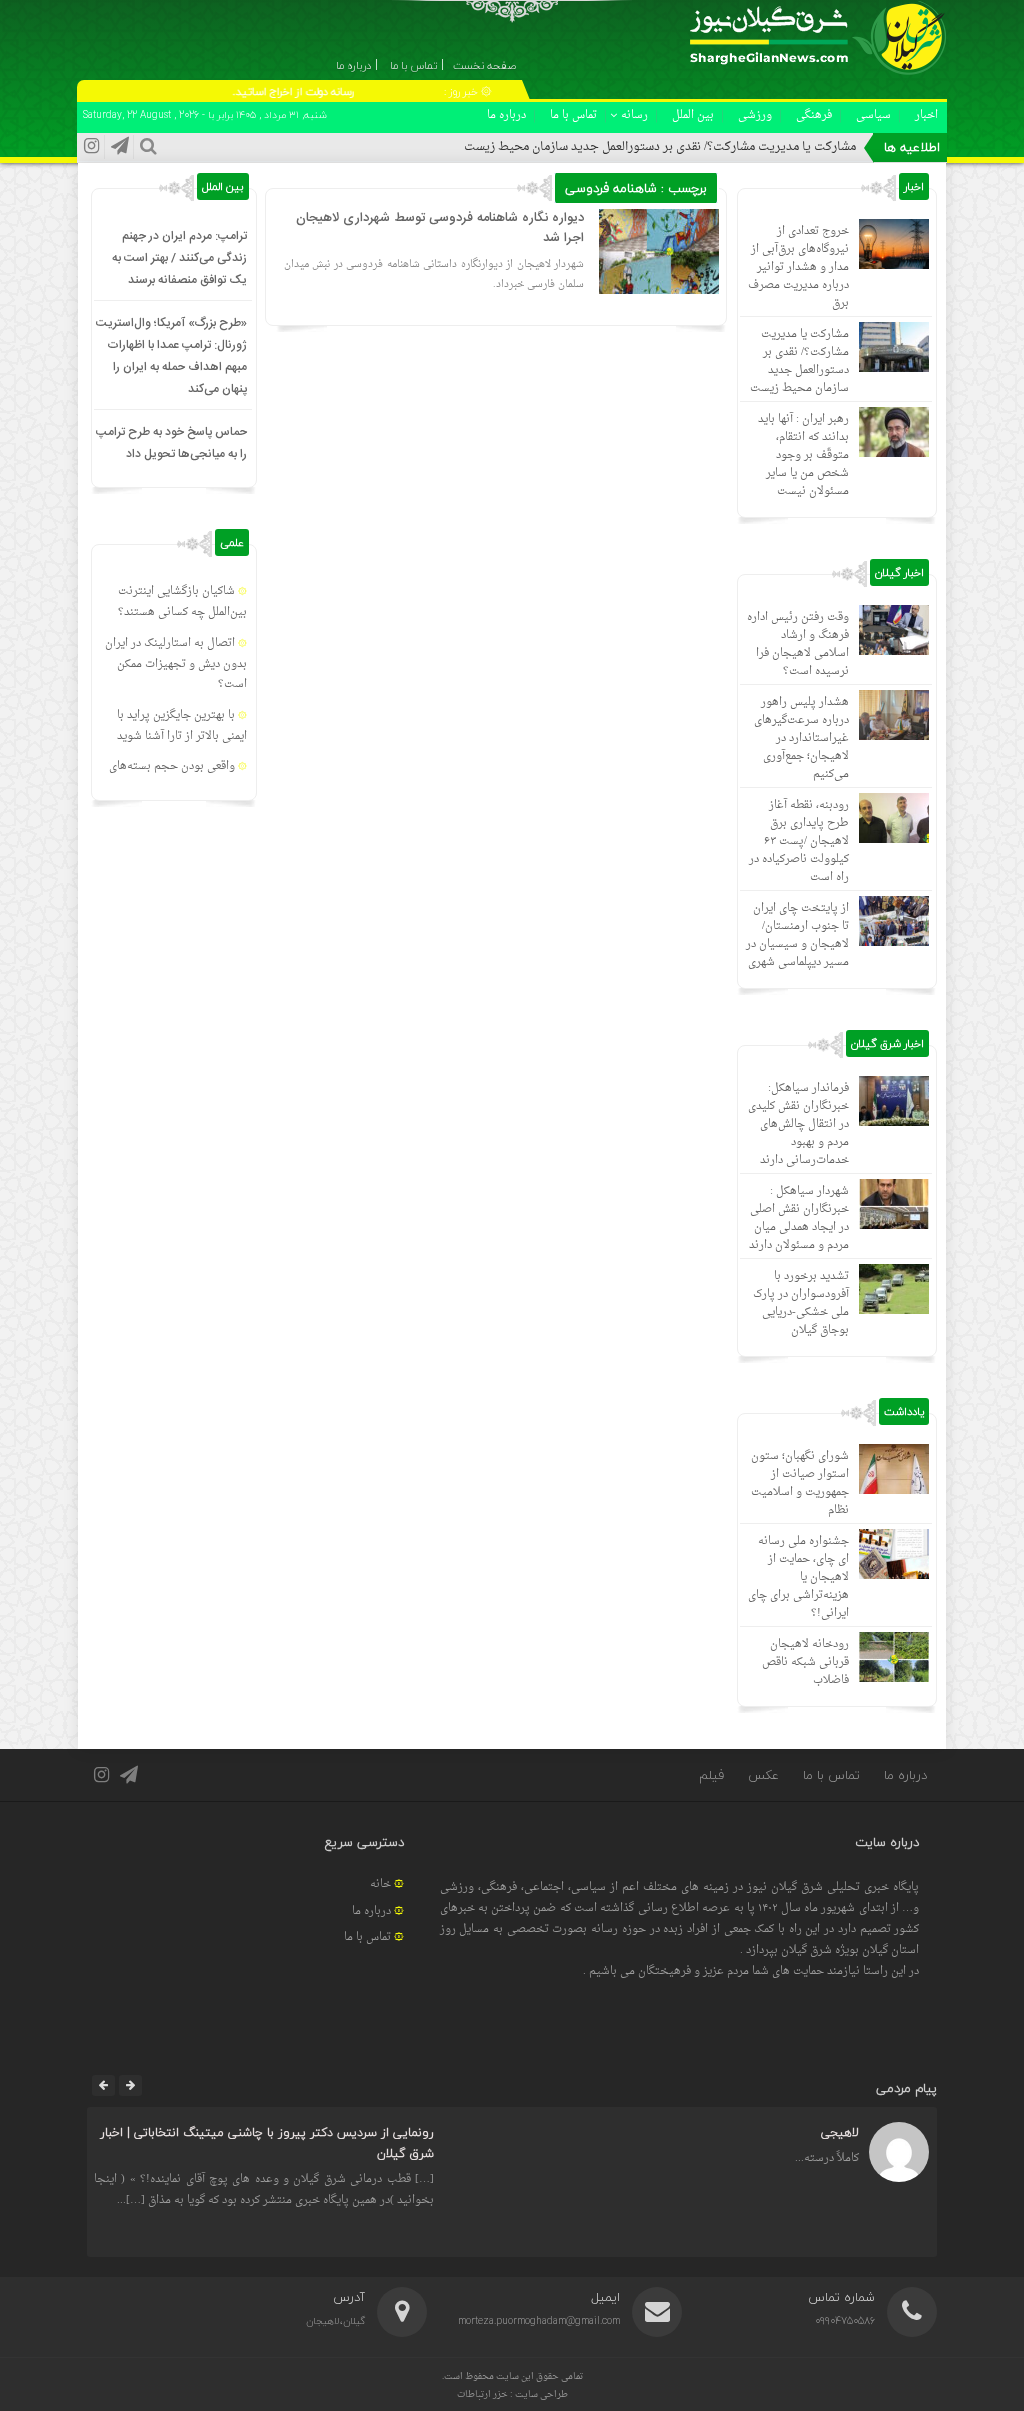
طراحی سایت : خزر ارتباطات (512, 2394)
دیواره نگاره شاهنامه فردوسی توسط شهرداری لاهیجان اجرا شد (440, 228)
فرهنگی (814, 115)
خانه (380, 1884)
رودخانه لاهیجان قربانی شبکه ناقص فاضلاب (805, 1662)
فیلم (711, 1775)
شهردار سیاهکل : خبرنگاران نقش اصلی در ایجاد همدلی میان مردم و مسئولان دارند (799, 1218)
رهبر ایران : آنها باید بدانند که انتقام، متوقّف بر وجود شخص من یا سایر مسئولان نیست (803, 455)
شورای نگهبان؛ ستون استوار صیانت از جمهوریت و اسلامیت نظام (800, 1483)
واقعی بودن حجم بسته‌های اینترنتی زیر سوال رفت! (178, 777)
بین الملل (693, 115)
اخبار (926, 115)
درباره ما (506, 115)
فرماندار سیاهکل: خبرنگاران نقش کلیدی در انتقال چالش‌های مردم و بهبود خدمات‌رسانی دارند (798, 1124)
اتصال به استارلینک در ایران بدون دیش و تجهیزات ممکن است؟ (176, 664)
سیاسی (873, 115)
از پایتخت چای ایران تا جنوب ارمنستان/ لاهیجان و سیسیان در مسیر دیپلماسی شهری (797, 935)
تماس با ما (573, 115)
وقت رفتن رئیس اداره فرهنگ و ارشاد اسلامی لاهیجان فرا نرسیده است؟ (798, 644)
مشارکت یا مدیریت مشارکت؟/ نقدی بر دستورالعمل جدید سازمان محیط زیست (660, 147)
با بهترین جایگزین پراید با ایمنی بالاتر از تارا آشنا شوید (182, 726)
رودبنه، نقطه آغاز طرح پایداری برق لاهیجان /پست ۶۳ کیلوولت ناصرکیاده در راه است (799, 841)
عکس (763, 1775)
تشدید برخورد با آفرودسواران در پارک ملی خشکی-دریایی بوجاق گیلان (801, 1303)
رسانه (634, 115)
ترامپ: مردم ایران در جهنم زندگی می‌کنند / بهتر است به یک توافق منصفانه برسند (179, 258)
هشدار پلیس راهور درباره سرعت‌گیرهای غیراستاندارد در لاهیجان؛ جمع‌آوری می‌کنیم (801, 738)
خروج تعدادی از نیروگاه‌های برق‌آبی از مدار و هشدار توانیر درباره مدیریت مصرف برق (798, 267)
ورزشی (755, 115)
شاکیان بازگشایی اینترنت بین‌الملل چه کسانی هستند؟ (182, 602)
